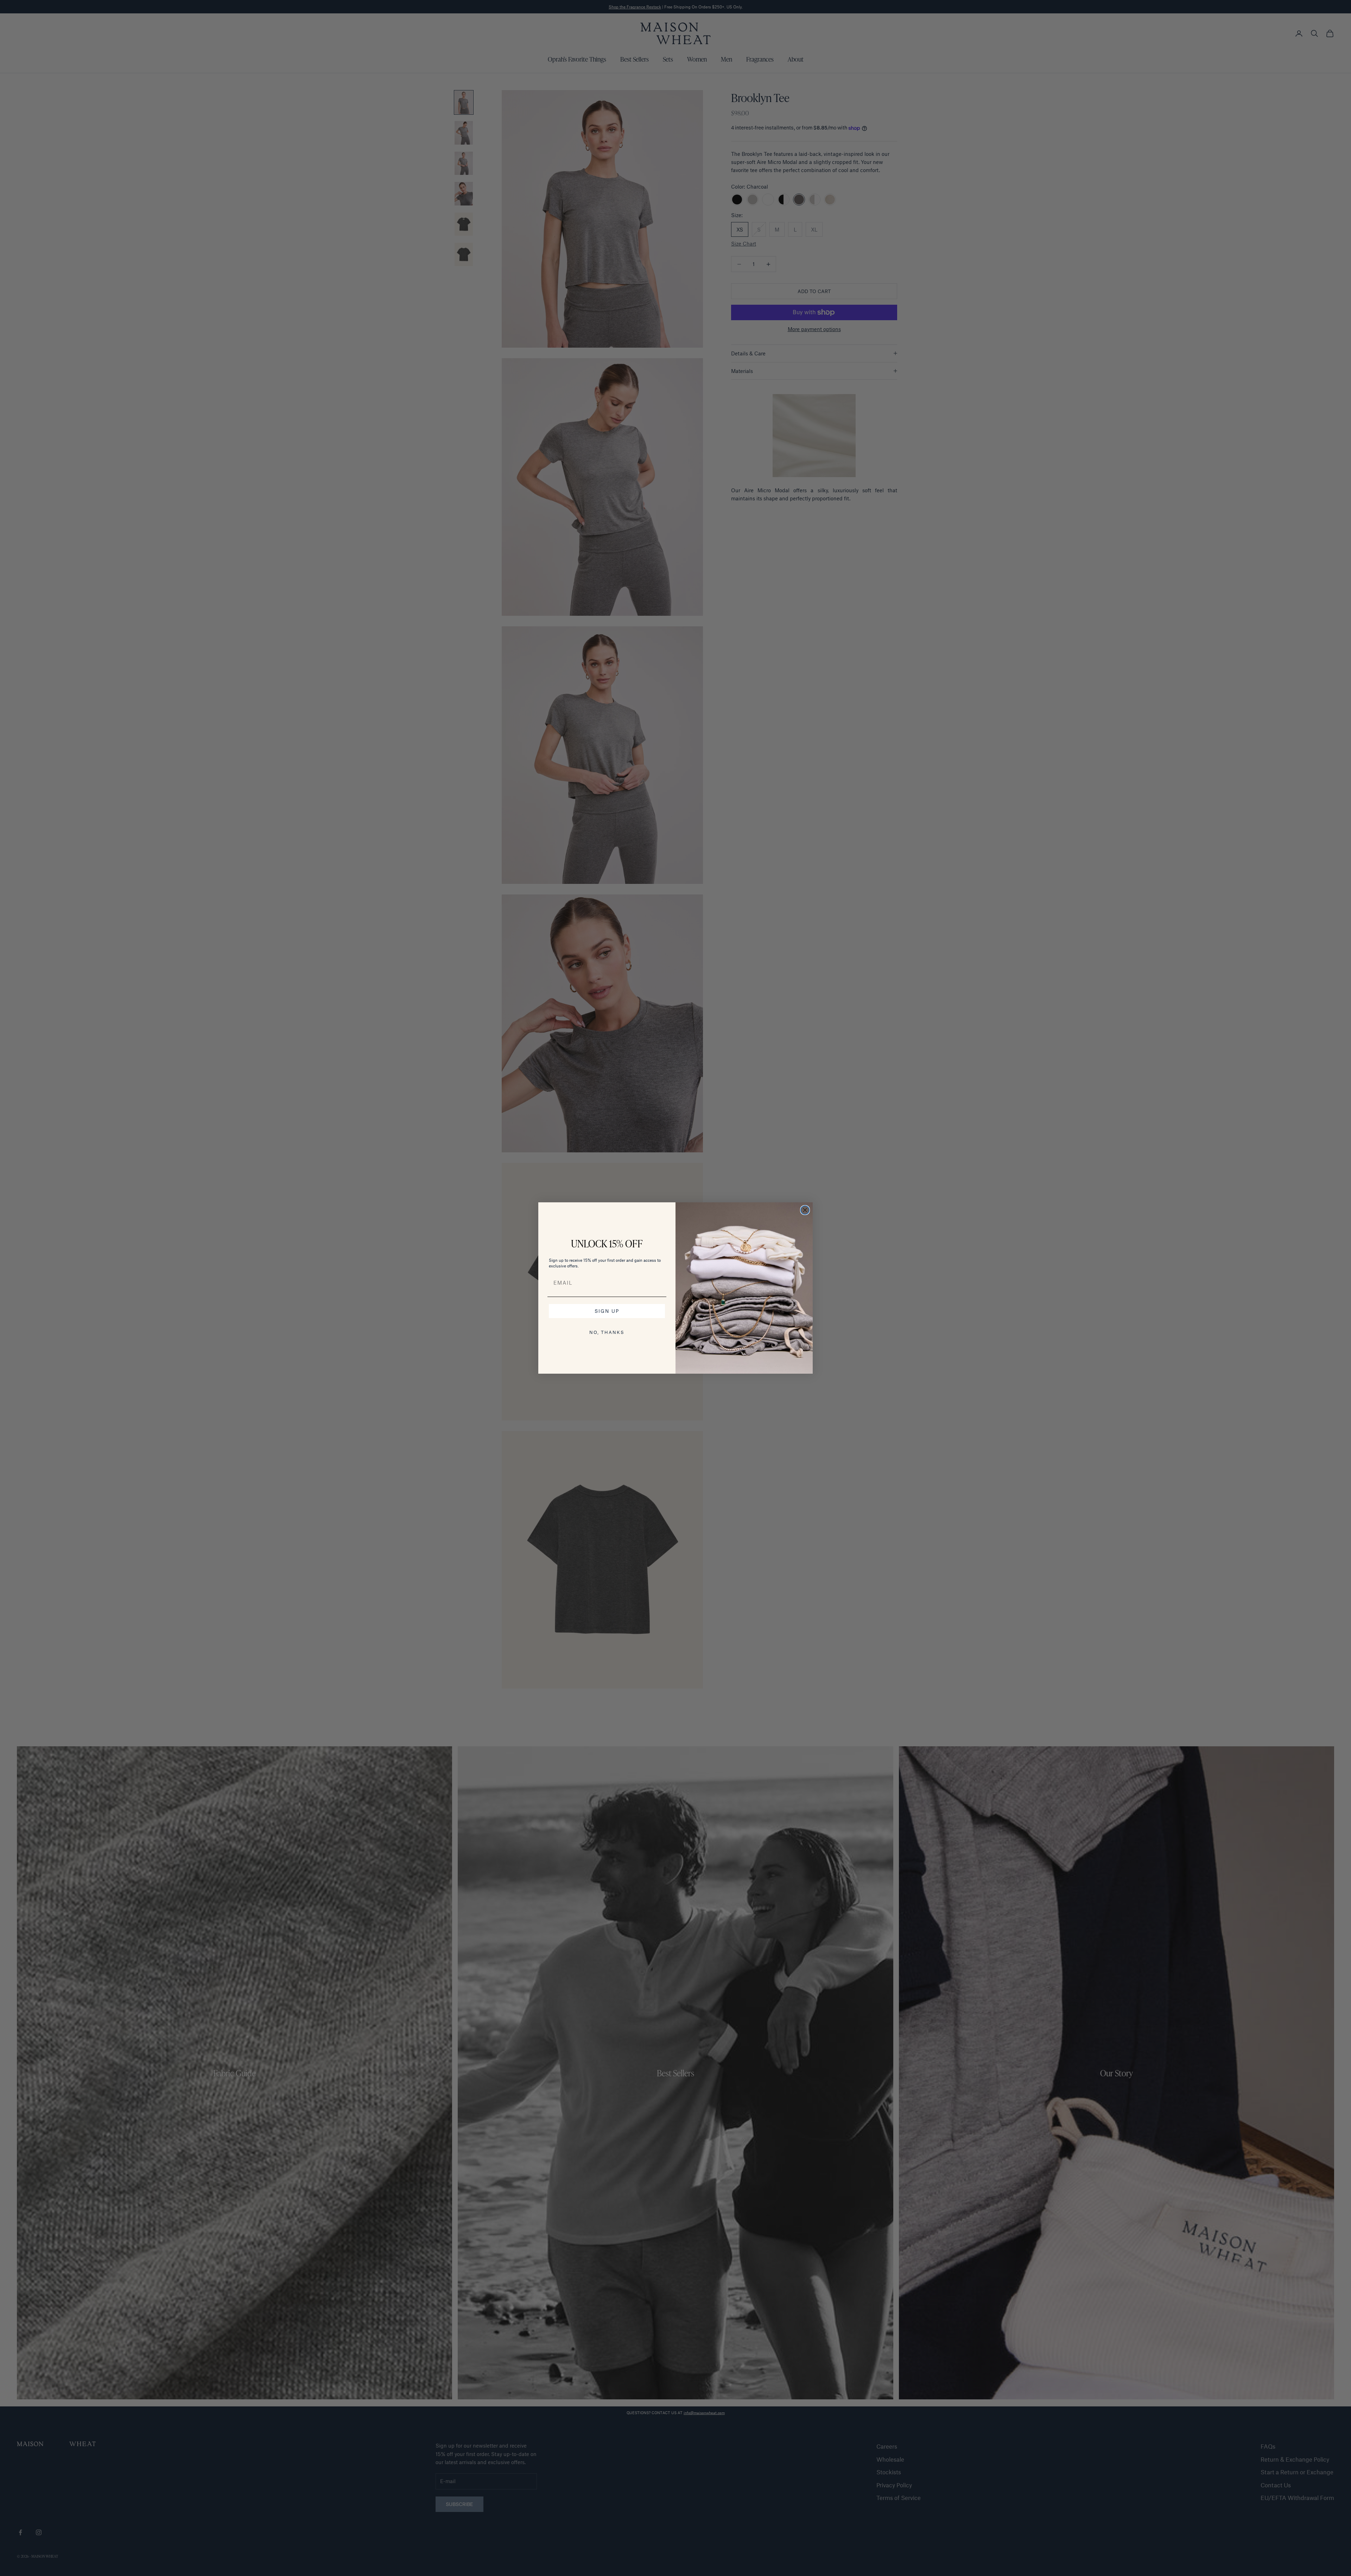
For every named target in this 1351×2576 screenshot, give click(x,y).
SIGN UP (607, 1311)
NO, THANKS (607, 1332)
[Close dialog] (805, 1210)
